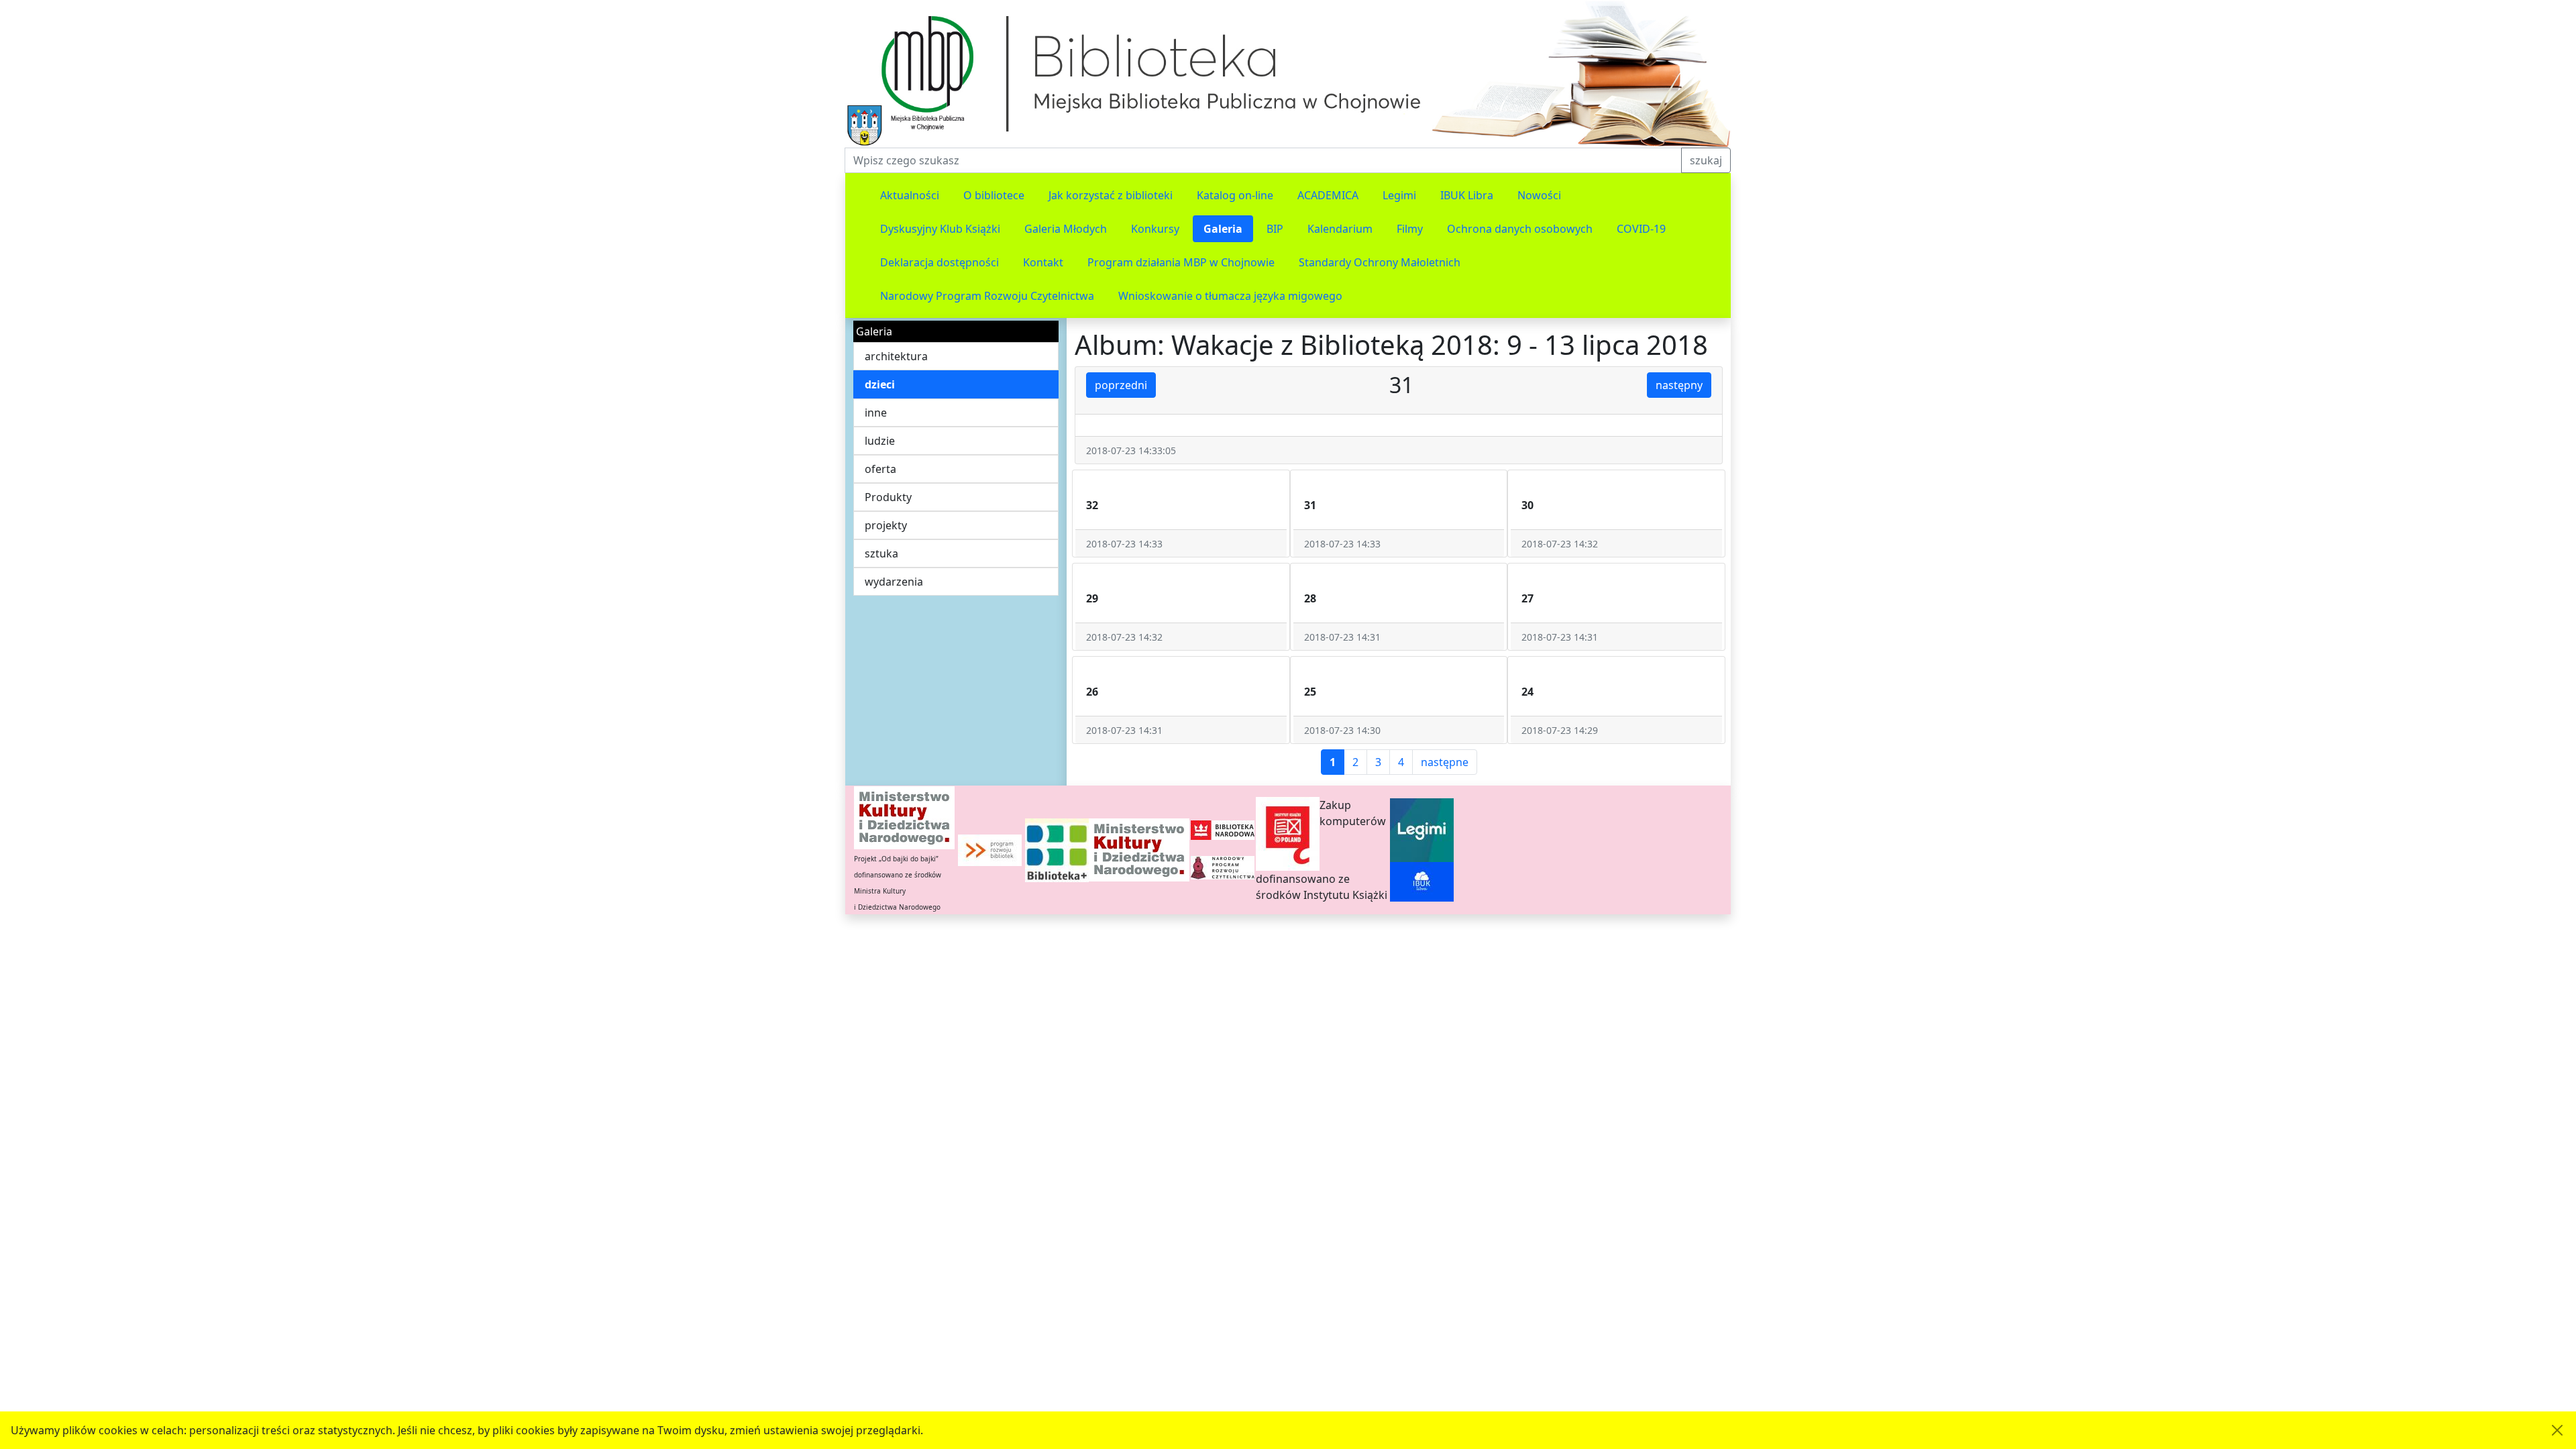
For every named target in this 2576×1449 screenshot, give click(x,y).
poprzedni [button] (1121, 385)
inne (876, 413)
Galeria (1223, 229)
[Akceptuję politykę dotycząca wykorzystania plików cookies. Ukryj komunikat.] (2557, 1430)
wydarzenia (894, 582)
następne (1445, 762)
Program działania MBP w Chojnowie (1181, 262)
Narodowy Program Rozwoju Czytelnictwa (987, 296)
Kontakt (1043, 262)
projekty (886, 525)
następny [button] (1679, 385)
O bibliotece (994, 195)
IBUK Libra (1467, 195)
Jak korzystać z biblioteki (1111, 195)
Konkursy (1155, 229)
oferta (880, 469)
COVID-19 (1641, 229)
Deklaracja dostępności (940, 262)
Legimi (1399, 195)
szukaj (1706, 160)
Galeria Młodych (1066, 229)
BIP (1275, 229)
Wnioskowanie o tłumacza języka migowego (1230, 296)
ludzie (880, 441)
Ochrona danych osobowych (1520, 229)
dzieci (880, 384)
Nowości (1539, 195)
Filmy (1410, 229)
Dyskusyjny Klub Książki (940, 229)
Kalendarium (1340, 229)
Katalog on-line (1235, 195)
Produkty (888, 497)
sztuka (881, 553)
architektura (896, 356)
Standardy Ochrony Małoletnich (1380, 262)
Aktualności (910, 195)
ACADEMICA (1328, 195)
